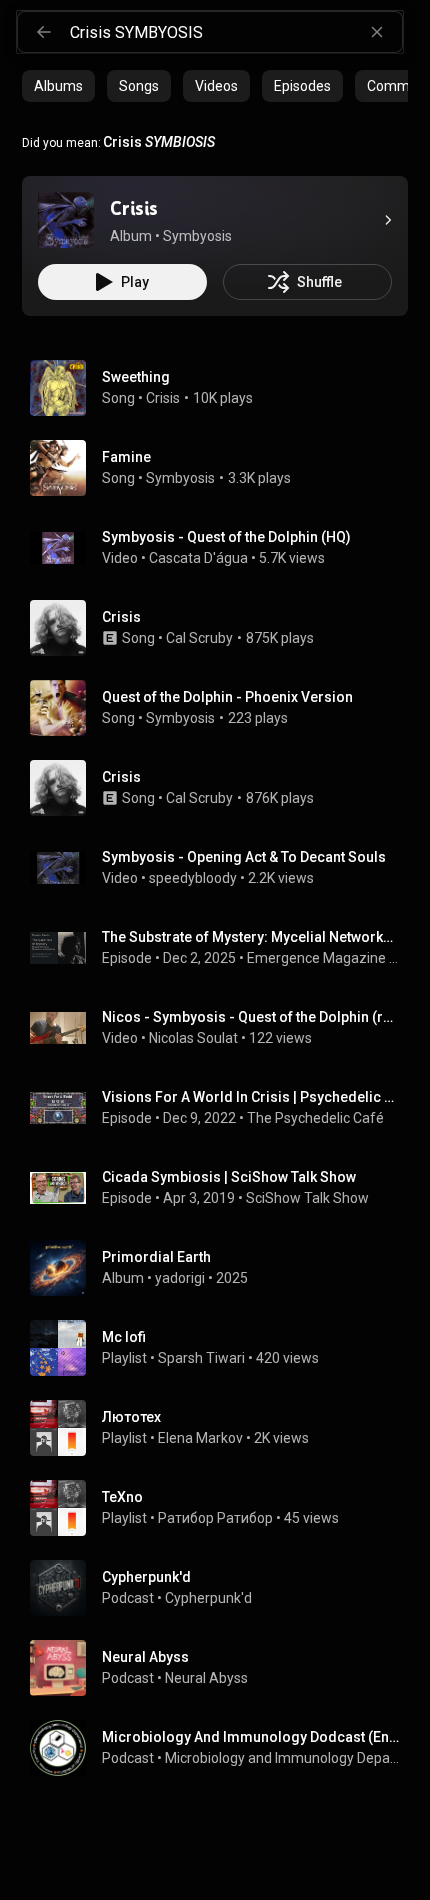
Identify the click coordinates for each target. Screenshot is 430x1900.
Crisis (163, 398)
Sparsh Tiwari (201, 1358)
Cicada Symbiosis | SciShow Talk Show (229, 1177)
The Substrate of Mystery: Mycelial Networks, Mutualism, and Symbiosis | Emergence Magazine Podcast (251, 937)
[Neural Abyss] (223, 1668)
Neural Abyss (206, 1678)
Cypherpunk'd (208, 1598)
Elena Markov (200, 1438)
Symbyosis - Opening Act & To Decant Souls (244, 857)
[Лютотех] (223, 1428)
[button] (66, 220)
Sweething (136, 377)
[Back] (44, 32)
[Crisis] (66, 220)
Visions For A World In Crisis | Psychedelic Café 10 (251, 1097)
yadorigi (180, 1278)
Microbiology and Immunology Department (283, 1758)
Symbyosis (180, 478)
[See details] (388, 220)
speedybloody (193, 878)
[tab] (58, 86)
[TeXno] (223, 1508)
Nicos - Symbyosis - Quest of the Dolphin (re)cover (251, 1017)
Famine (126, 457)
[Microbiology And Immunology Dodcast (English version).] (223, 1748)
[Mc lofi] (223, 1348)
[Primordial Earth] (223, 1268)
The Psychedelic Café (315, 1118)
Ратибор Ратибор (215, 1518)
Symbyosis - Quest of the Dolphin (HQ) (226, 537)
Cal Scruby (199, 638)
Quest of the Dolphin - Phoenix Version (227, 697)
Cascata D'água (198, 558)
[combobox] (236, 32)
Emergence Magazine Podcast (324, 958)
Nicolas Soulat (193, 1038)
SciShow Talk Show (307, 1198)
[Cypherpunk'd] (223, 1588)
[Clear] (377, 32)
